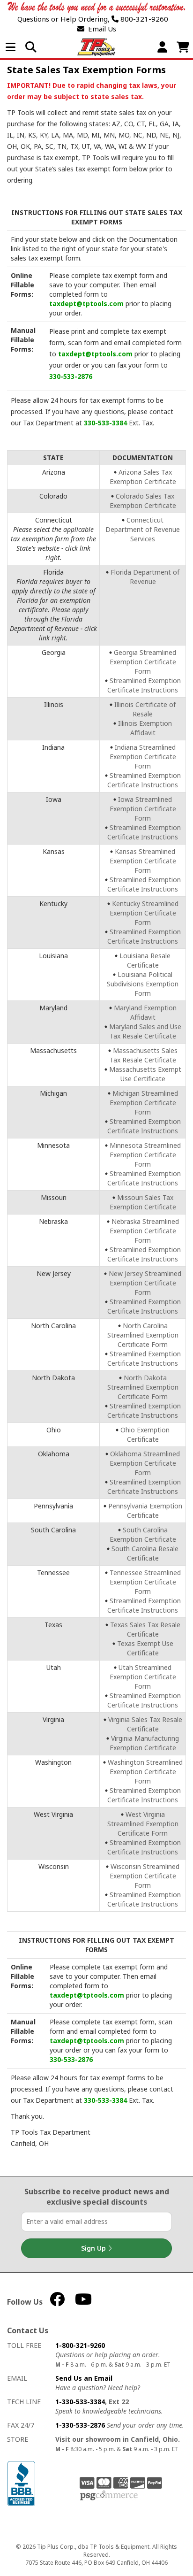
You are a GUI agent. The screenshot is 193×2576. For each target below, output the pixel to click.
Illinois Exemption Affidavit (145, 728)
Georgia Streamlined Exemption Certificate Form (143, 662)
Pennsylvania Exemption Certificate (145, 1511)
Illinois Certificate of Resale (145, 709)
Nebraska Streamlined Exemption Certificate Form (144, 1231)
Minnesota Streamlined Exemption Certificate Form (145, 1155)
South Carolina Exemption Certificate (143, 1534)
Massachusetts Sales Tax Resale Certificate (144, 1055)
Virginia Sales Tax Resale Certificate (145, 1724)
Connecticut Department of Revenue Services (143, 529)
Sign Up (94, 2248)
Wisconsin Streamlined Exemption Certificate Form (145, 1876)
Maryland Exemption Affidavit (145, 1012)
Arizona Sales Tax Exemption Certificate (143, 477)
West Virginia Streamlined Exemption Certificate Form (143, 1824)
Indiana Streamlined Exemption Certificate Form (143, 757)
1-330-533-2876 (80, 2425)
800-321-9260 (143, 19)
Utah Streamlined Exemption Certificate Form (143, 1677)
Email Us (100, 29)
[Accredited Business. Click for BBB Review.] (21, 2483)
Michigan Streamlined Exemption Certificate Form (144, 1103)
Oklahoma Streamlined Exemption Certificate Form (145, 1463)
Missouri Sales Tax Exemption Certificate (143, 1202)
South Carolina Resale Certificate (145, 1553)
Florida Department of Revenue (145, 577)
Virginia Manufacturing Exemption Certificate (145, 1743)
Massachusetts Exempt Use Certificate (145, 1074)
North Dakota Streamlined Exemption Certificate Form (143, 1387)
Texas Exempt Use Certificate (145, 1648)
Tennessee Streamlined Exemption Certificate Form (145, 1582)
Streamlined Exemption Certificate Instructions (144, 685)
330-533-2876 (71, 376)
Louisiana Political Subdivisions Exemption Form (143, 984)
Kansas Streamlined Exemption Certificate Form (143, 861)
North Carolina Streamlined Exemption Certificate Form (143, 1335)
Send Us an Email (84, 2378)
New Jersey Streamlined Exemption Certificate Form (145, 1283)
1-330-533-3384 (80, 2402)
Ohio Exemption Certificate (145, 1434)
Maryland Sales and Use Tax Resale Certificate (145, 1031)
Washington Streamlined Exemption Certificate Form (145, 1772)
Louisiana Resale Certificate (145, 960)
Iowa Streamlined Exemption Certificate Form (143, 809)
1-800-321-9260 (80, 2345)
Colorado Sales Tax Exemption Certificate (143, 501)
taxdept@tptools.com (86, 304)
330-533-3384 (105, 423)
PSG (109, 2496)
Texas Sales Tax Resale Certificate (145, 1629)
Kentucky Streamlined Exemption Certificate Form (144, 913)
